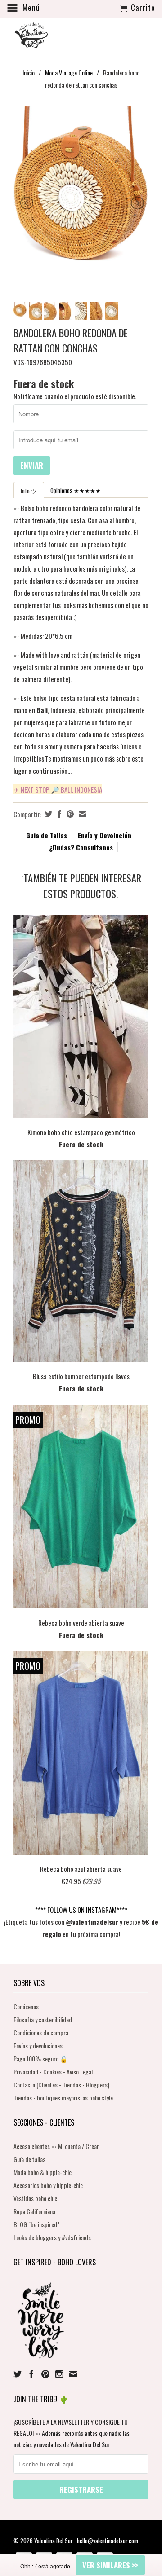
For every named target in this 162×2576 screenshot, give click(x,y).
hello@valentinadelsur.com (108, 2541)
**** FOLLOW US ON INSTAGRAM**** (81, 1910)
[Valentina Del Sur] (81, 21)
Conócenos (26, 2006)
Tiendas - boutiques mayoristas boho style (63, 2098)
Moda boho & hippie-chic (43, 2172)
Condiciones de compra (41, 2032)
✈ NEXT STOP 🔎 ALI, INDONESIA (58, 789)
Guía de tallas (29, 2159)
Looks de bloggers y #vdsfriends (52, 2237)
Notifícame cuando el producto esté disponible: (75, 396)
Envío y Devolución (105, 835)
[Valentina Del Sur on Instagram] (59, 2374)
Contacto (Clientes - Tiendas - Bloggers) (61, 2085)
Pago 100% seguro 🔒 (40, 2059)
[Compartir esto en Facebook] (58, 814)
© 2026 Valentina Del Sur (44, 2541)
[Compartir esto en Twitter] (47, 814)
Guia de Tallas (47, 835)
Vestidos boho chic (35, 2198)
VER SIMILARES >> (110, 2565)
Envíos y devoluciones (38, 2045)
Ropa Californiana (34, 2211)
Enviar (32, 465)
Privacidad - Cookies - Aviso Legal (53, 2072)
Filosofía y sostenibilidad (43, 2019)
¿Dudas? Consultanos (81, 847)
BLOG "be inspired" (36, 2224)
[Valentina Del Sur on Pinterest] (45, 2374)
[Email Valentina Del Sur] (73, 2374)
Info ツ (29, 491)
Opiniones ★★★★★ (76, 490)
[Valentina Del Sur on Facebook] (31, 2374)
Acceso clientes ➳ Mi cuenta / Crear (56, 2146)
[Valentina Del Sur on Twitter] (18, 2374)
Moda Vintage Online (69, 73)
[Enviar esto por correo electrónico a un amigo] (81, 814)
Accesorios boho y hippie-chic (48, 2185)
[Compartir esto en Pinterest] (69, 814)
